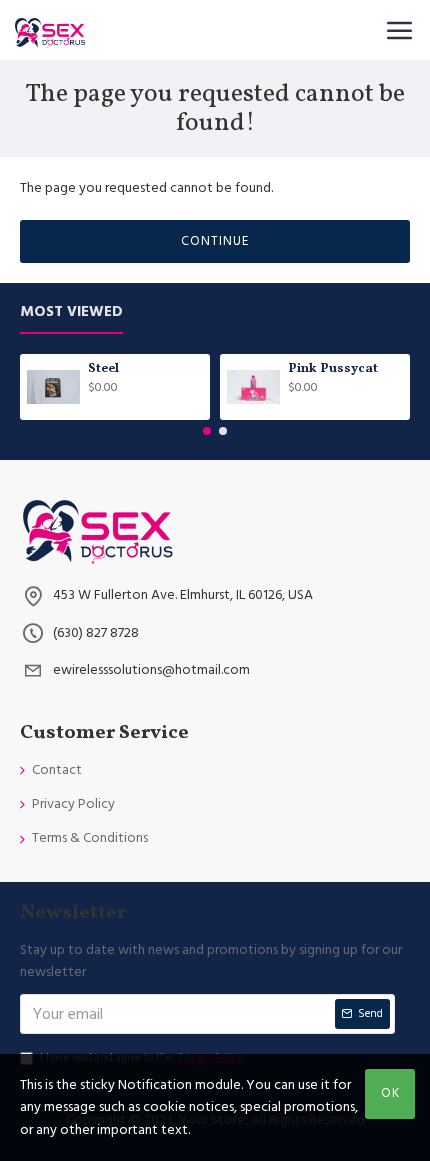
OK (390, 1093)
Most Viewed (71, 312)
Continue (215, 241)
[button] (207, 431)
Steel (103, 369)
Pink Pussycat (333, 369)
